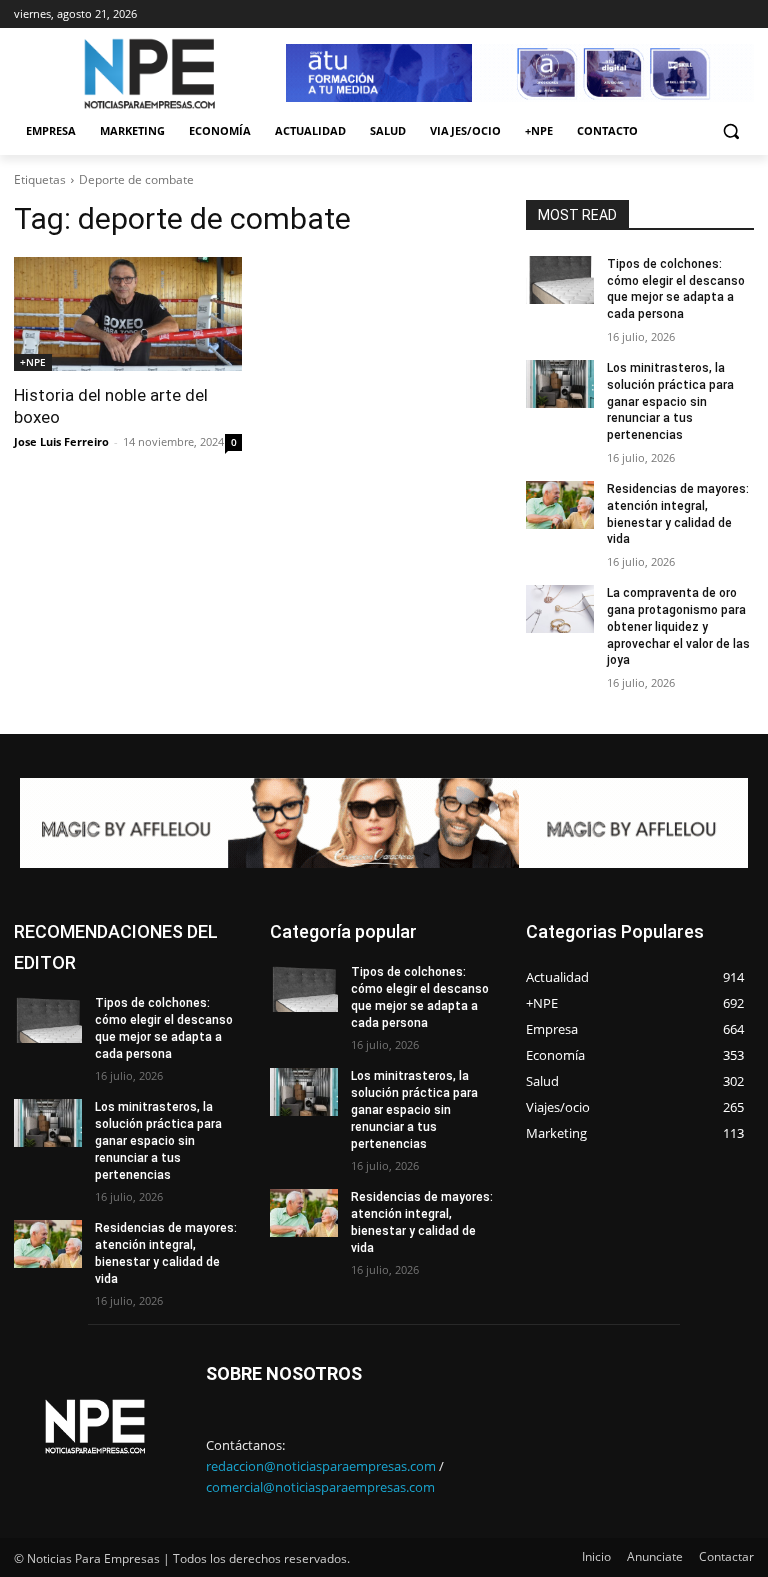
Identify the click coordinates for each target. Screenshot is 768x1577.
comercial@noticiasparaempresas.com (320, 1487)
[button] (730, 131)
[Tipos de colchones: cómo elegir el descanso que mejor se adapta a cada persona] (560, 280)
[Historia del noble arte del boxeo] (128, 314)
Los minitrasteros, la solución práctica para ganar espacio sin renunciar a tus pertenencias (670, 401)
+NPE (33, 362)
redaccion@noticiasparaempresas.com (321, 1466)
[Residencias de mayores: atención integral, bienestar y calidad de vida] (560, 505)
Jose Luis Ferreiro (61, 441)
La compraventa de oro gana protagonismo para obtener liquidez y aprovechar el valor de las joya (678, 626)
